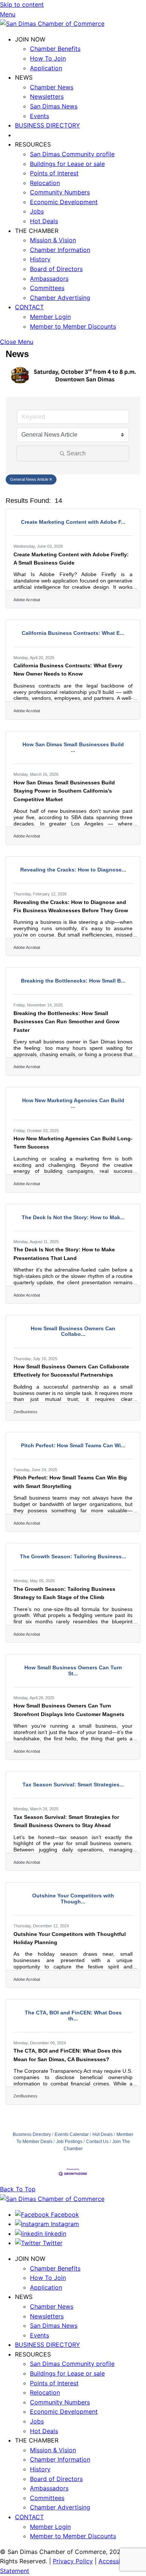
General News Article (29, 479)
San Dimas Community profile (72, 154)
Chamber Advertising (60, 298)
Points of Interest (54, 173)
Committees (47, 288)
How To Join (48, 58)
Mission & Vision (53, 240)
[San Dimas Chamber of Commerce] (52, 24)
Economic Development (64, 202)
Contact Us (97, 2142)
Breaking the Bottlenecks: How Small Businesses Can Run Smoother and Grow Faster (66, 1022)
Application (46, 68)
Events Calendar (72, 2134)
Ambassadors (49, 279)
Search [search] (76, 453)
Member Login (50, 317)
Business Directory (32, 2134)
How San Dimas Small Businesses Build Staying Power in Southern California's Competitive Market (64, 791)
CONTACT (29, 307)
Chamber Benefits (55, 49)
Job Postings (69, 2142)
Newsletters (47, 96)
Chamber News (52, 87)
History (40, 259)
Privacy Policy (73, 2561)
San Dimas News (54, 106)
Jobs (37, 211)
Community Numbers (60, 192)
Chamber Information (60, 250)
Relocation (45, 183)
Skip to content (22, 4)
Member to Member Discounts (73, 326)
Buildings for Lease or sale (67, 164)
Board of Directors (56, 269)
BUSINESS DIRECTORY (48, 125)
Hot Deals (44, 221)
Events (39, 116)
